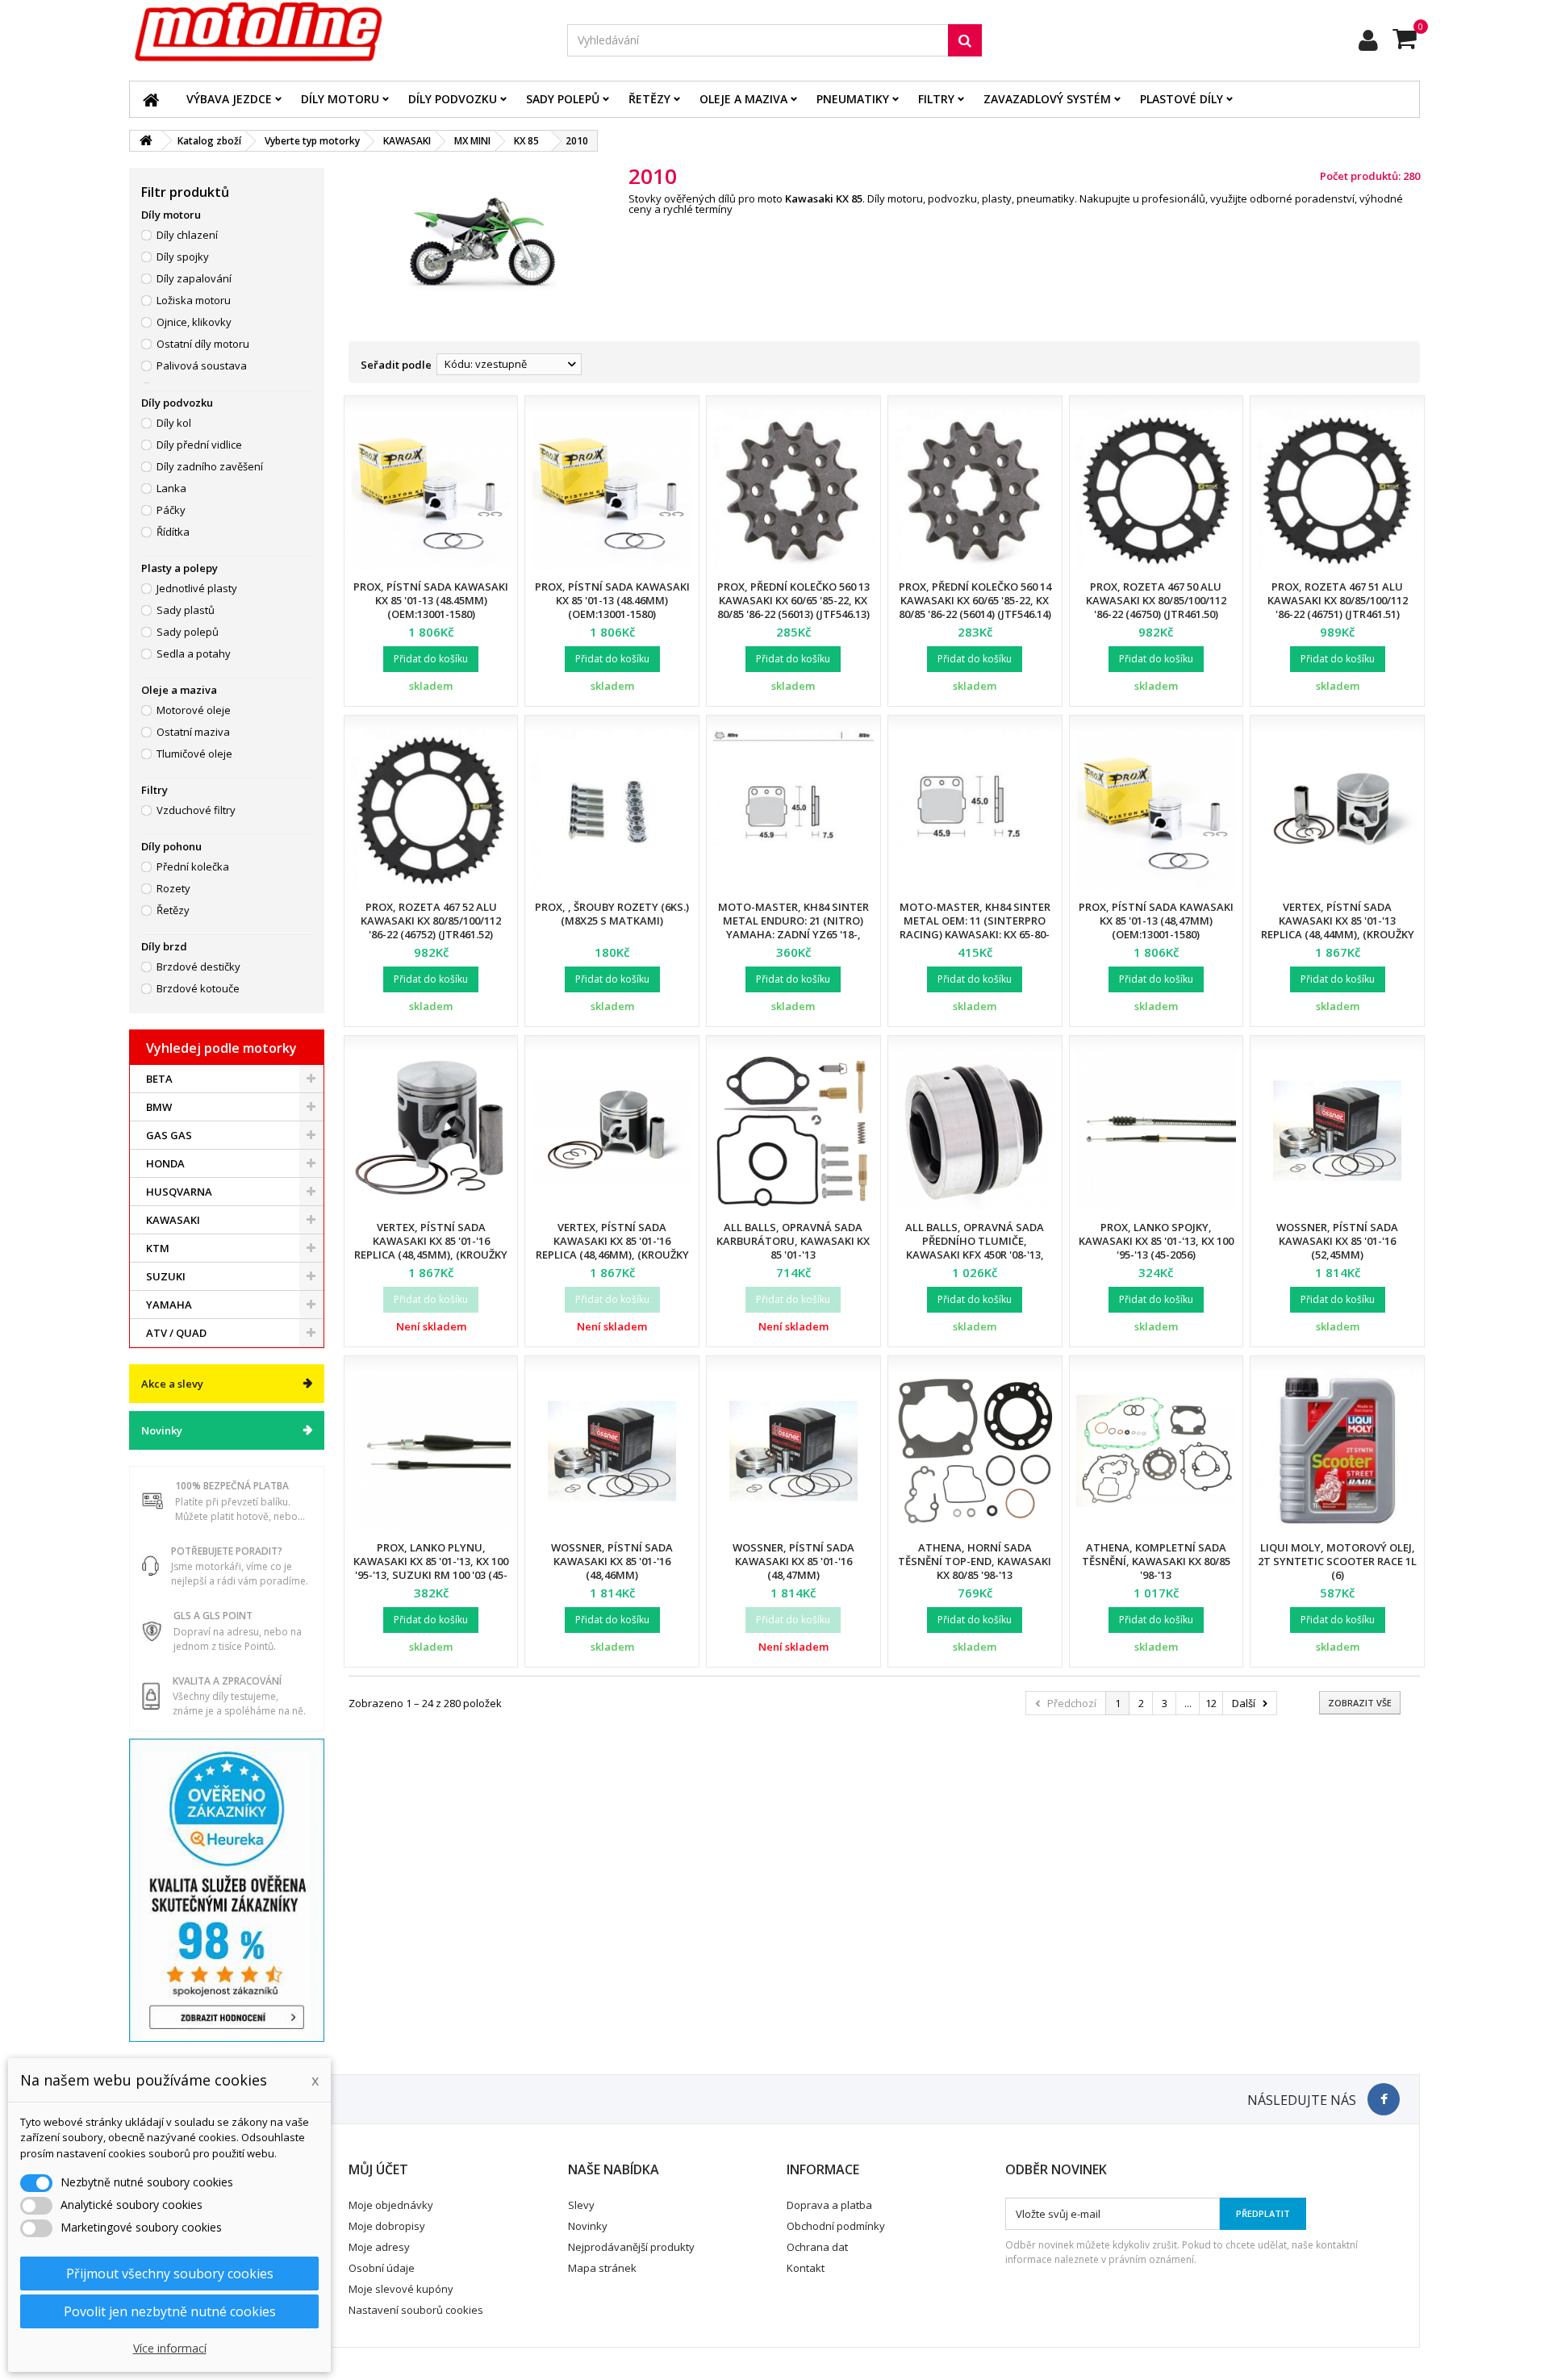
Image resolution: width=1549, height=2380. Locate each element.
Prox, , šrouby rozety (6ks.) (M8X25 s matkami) (612, 914)
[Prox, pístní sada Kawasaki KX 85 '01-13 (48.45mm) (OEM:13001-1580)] (431, 491)
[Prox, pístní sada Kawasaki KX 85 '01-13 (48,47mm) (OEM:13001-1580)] (1157, 810)
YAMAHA (169, 1305)
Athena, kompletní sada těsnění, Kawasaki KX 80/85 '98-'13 (1156, 1561)
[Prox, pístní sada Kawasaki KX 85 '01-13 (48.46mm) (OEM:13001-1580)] (612, 491)
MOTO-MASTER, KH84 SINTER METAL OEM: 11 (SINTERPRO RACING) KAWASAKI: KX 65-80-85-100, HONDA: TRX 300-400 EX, (975, 927)
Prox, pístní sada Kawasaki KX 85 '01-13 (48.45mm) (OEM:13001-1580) (431, 600)
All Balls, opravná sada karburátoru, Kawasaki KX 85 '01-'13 (793, 1241)
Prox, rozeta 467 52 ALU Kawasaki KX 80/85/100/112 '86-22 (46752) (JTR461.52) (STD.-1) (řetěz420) (431, 927)
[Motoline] (336, 32)
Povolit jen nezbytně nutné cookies (170, 2311)
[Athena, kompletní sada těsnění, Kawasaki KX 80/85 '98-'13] (1157, 1451)
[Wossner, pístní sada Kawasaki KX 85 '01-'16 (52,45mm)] (1337, 1131)
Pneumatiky (853, 99)
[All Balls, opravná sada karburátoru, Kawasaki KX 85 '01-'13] (793, 1131)
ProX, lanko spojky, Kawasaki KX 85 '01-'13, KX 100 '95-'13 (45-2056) (1156, 1241)
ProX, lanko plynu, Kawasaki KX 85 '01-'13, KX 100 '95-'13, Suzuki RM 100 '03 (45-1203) (431, 1568)
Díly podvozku (453, 99)
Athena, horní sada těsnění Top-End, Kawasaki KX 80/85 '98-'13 (975, 1561)
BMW (159, 1107)
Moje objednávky (391, 2205)
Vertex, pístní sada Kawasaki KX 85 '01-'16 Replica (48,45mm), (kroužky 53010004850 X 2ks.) (431, 1248)
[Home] (151, 99)
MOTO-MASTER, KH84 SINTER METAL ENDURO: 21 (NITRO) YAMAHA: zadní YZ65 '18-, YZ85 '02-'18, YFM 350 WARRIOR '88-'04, (793, 934)
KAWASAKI (173, 1220)
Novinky (162, 1430)
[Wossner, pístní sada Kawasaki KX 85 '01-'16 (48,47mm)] (793, 1451)
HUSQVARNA (179, 1192)
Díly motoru (340, 99)
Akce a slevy (172, 1384)
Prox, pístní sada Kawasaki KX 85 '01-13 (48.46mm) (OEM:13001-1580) (612, 600)
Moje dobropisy (387, 2226)
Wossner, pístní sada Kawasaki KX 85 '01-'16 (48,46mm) (612, 1561)
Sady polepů (563, 99)
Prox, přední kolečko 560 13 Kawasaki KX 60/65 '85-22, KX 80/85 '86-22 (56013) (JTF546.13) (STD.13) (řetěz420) (793, 607)
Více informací (170, 2348)
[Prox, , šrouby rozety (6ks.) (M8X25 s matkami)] (612, 810)
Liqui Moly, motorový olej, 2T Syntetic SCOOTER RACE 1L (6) (1337, 1561)
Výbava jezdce (229, 99)
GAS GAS (169, 1135)
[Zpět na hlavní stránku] (146, 141)
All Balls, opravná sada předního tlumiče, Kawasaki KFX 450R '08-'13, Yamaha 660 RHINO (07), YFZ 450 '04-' (975, 1255)
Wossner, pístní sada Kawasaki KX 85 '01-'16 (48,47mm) (793, 1561)
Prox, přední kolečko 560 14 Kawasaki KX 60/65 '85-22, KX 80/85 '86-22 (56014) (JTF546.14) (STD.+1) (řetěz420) (975, 607)
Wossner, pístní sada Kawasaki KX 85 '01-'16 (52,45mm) (1337, 1241)
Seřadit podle (396, 365)
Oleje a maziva (743, 99)
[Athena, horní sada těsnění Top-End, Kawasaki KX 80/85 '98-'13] (975, 1451)
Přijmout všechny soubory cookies (170, 2274)
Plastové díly (1182, 99)
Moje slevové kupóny (401, 2289)
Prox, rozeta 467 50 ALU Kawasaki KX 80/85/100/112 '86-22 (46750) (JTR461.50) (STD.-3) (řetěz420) (1156, 607)
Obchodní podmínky (836, 2226)
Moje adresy (379, 2247)
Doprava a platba (829, 2205)
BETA (159, 1079)
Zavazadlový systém (1047, 99)
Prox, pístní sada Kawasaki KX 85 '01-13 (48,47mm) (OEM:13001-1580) (1156, 921)
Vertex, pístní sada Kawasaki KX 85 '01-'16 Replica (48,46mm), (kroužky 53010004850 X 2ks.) (612, 1248)
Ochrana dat (817, 2247)
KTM (158, 1248)
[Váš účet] (1368, 40)
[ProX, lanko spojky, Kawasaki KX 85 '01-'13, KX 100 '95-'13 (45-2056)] (1157, 1131)
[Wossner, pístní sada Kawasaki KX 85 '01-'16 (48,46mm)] (612, 1451)
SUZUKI (166, 1276)
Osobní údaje (382, 2268)
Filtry (936, 99)
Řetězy (649, 99)
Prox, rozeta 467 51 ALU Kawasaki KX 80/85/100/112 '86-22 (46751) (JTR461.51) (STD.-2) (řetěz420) (1338, 607)
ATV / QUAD (176, 1333)
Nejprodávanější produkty (631, 2247)
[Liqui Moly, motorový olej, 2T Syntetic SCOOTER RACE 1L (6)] (1337, 1451)
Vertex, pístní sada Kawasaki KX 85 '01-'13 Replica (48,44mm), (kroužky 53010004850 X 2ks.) (1338, 927)
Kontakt (806, 2268)
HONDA (165, 1163)
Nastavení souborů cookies (416, 2310)
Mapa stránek (602, 2268)
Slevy (581, 2205)
